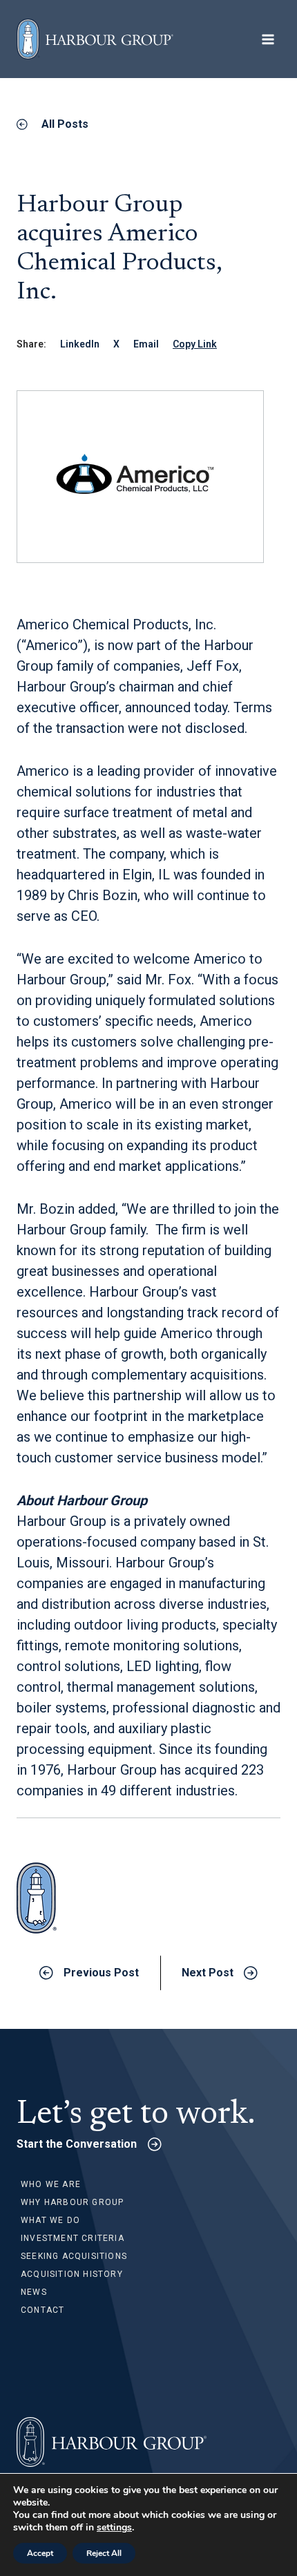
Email (146, 344)
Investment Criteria (73, 2238)
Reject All (104, 2553)
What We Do (50, 2220)
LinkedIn (80, 344)
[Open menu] (268, 39)
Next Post (208, 1973)
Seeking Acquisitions (74, 2256)
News (34, 2292)
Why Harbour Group (72, 2202)
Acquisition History (72, 2274)
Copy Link (195, 344)
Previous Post (101, 1973)
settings (114, 2528)
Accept (40, 2553)
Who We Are (51, 2184)
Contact (42, 2310)
